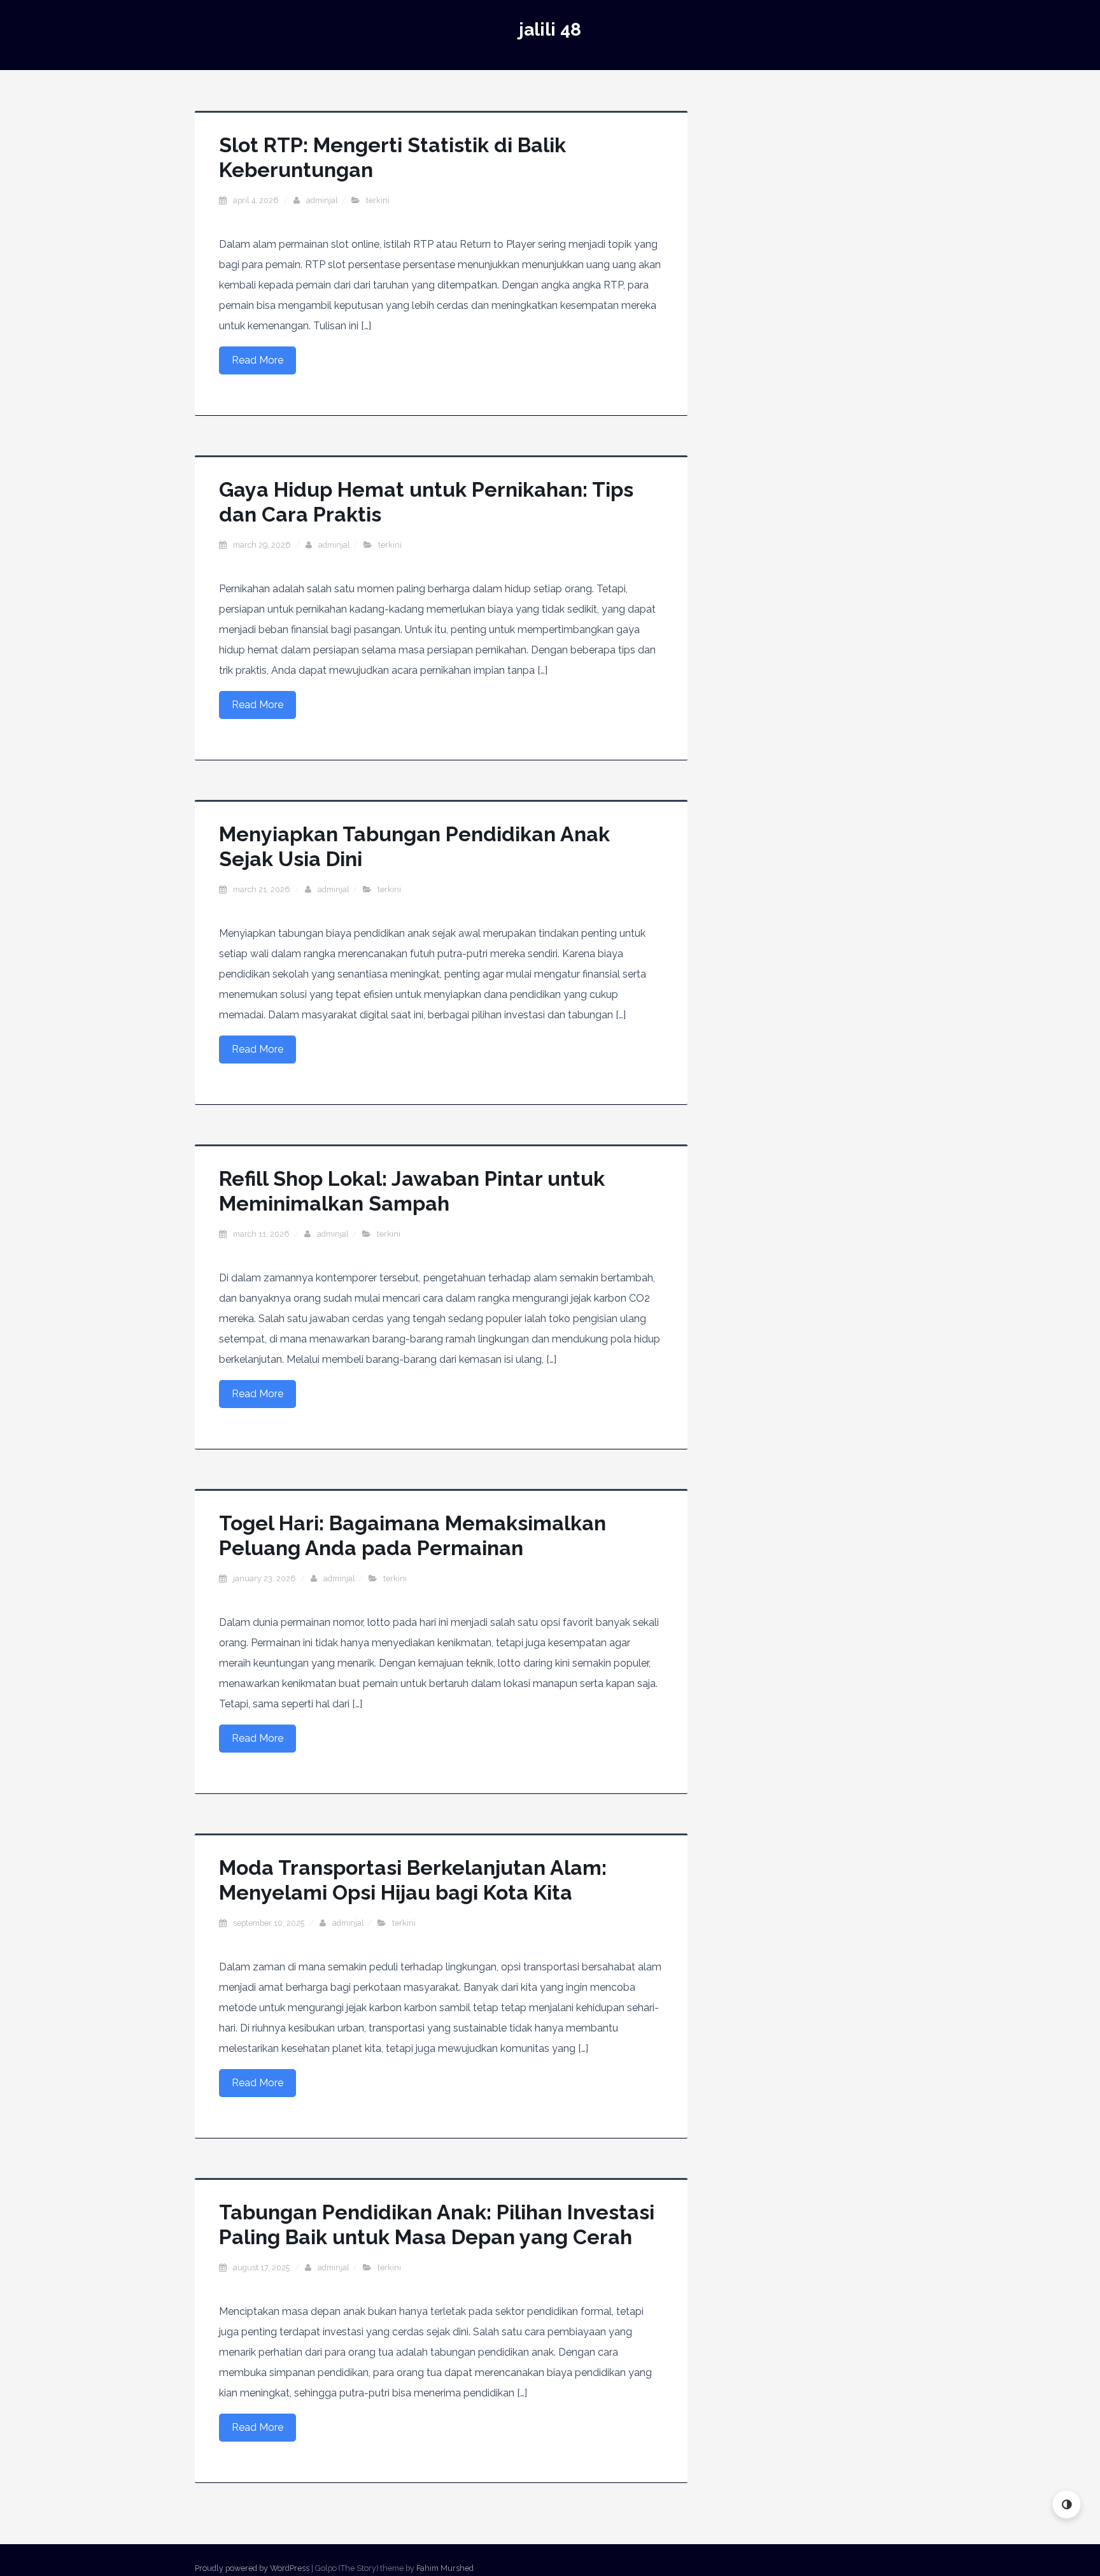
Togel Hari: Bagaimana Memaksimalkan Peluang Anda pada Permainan (412, 1535)
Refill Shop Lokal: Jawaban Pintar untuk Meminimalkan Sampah (412, 1191)
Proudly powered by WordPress (252, 2568)
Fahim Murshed (445, 2568)
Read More (257, 360)
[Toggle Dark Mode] (1067, 2504)
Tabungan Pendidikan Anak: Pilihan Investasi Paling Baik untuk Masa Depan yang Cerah (437, 2224)
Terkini (378, 200)
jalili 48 (550, 30)
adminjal (322, 200)
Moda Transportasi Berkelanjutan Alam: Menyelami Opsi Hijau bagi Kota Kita (413, 1880)
